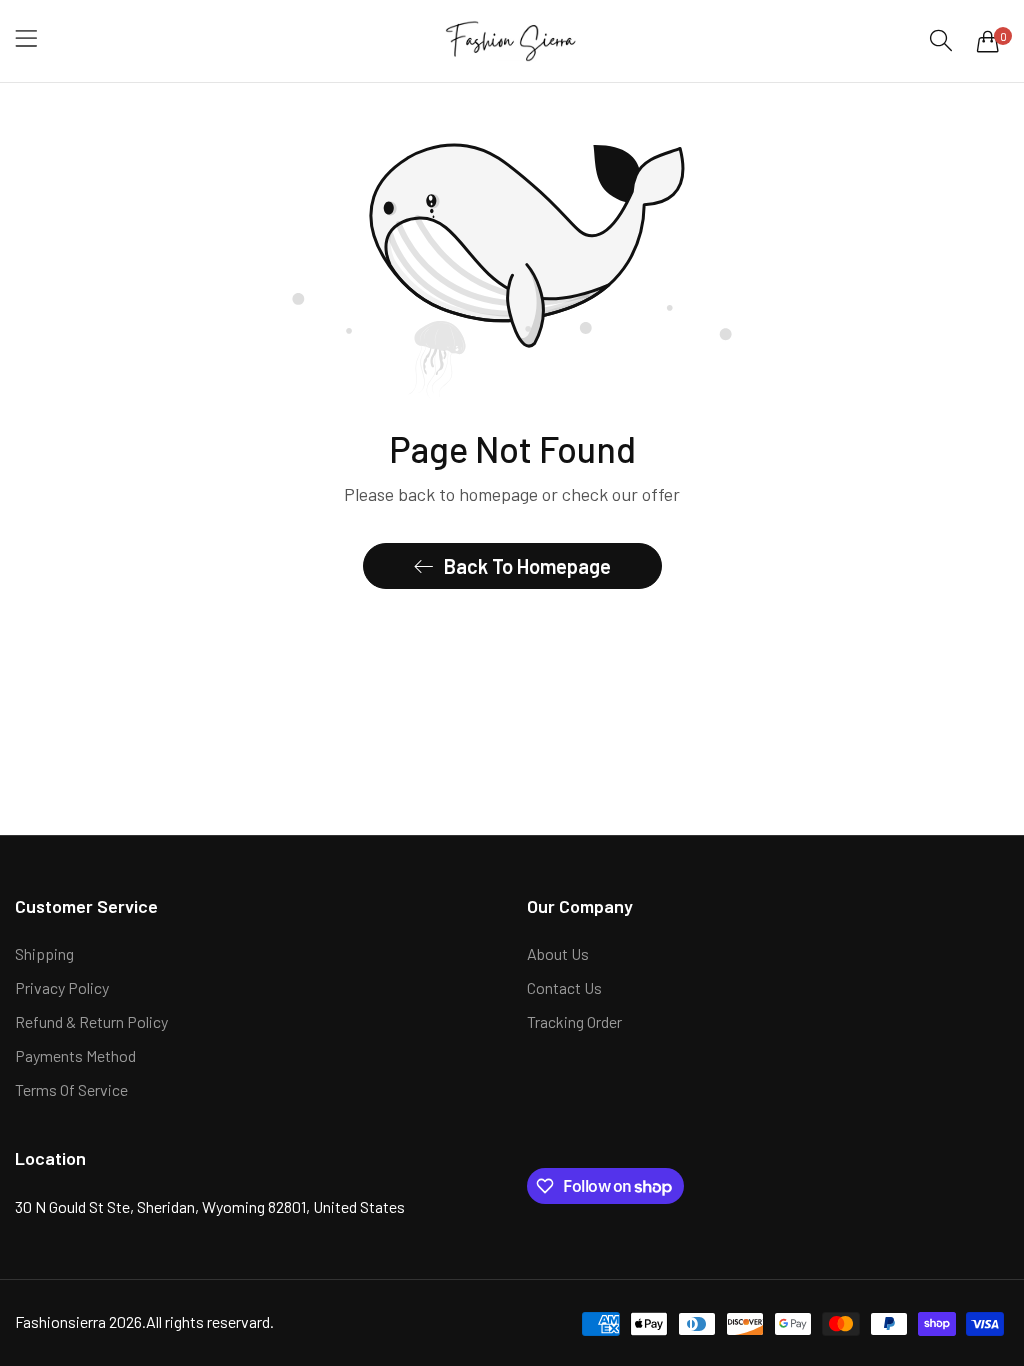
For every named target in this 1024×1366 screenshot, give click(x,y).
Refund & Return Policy (91, 1021)
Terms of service (71, 1089)
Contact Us (564, 987)
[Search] (941, 40)
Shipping (44, 953)
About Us (558, 953)
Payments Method (75, 1055)
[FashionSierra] (512, 41)
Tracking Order (574, 1021)
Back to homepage (527, 566)
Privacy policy (62, 987)
